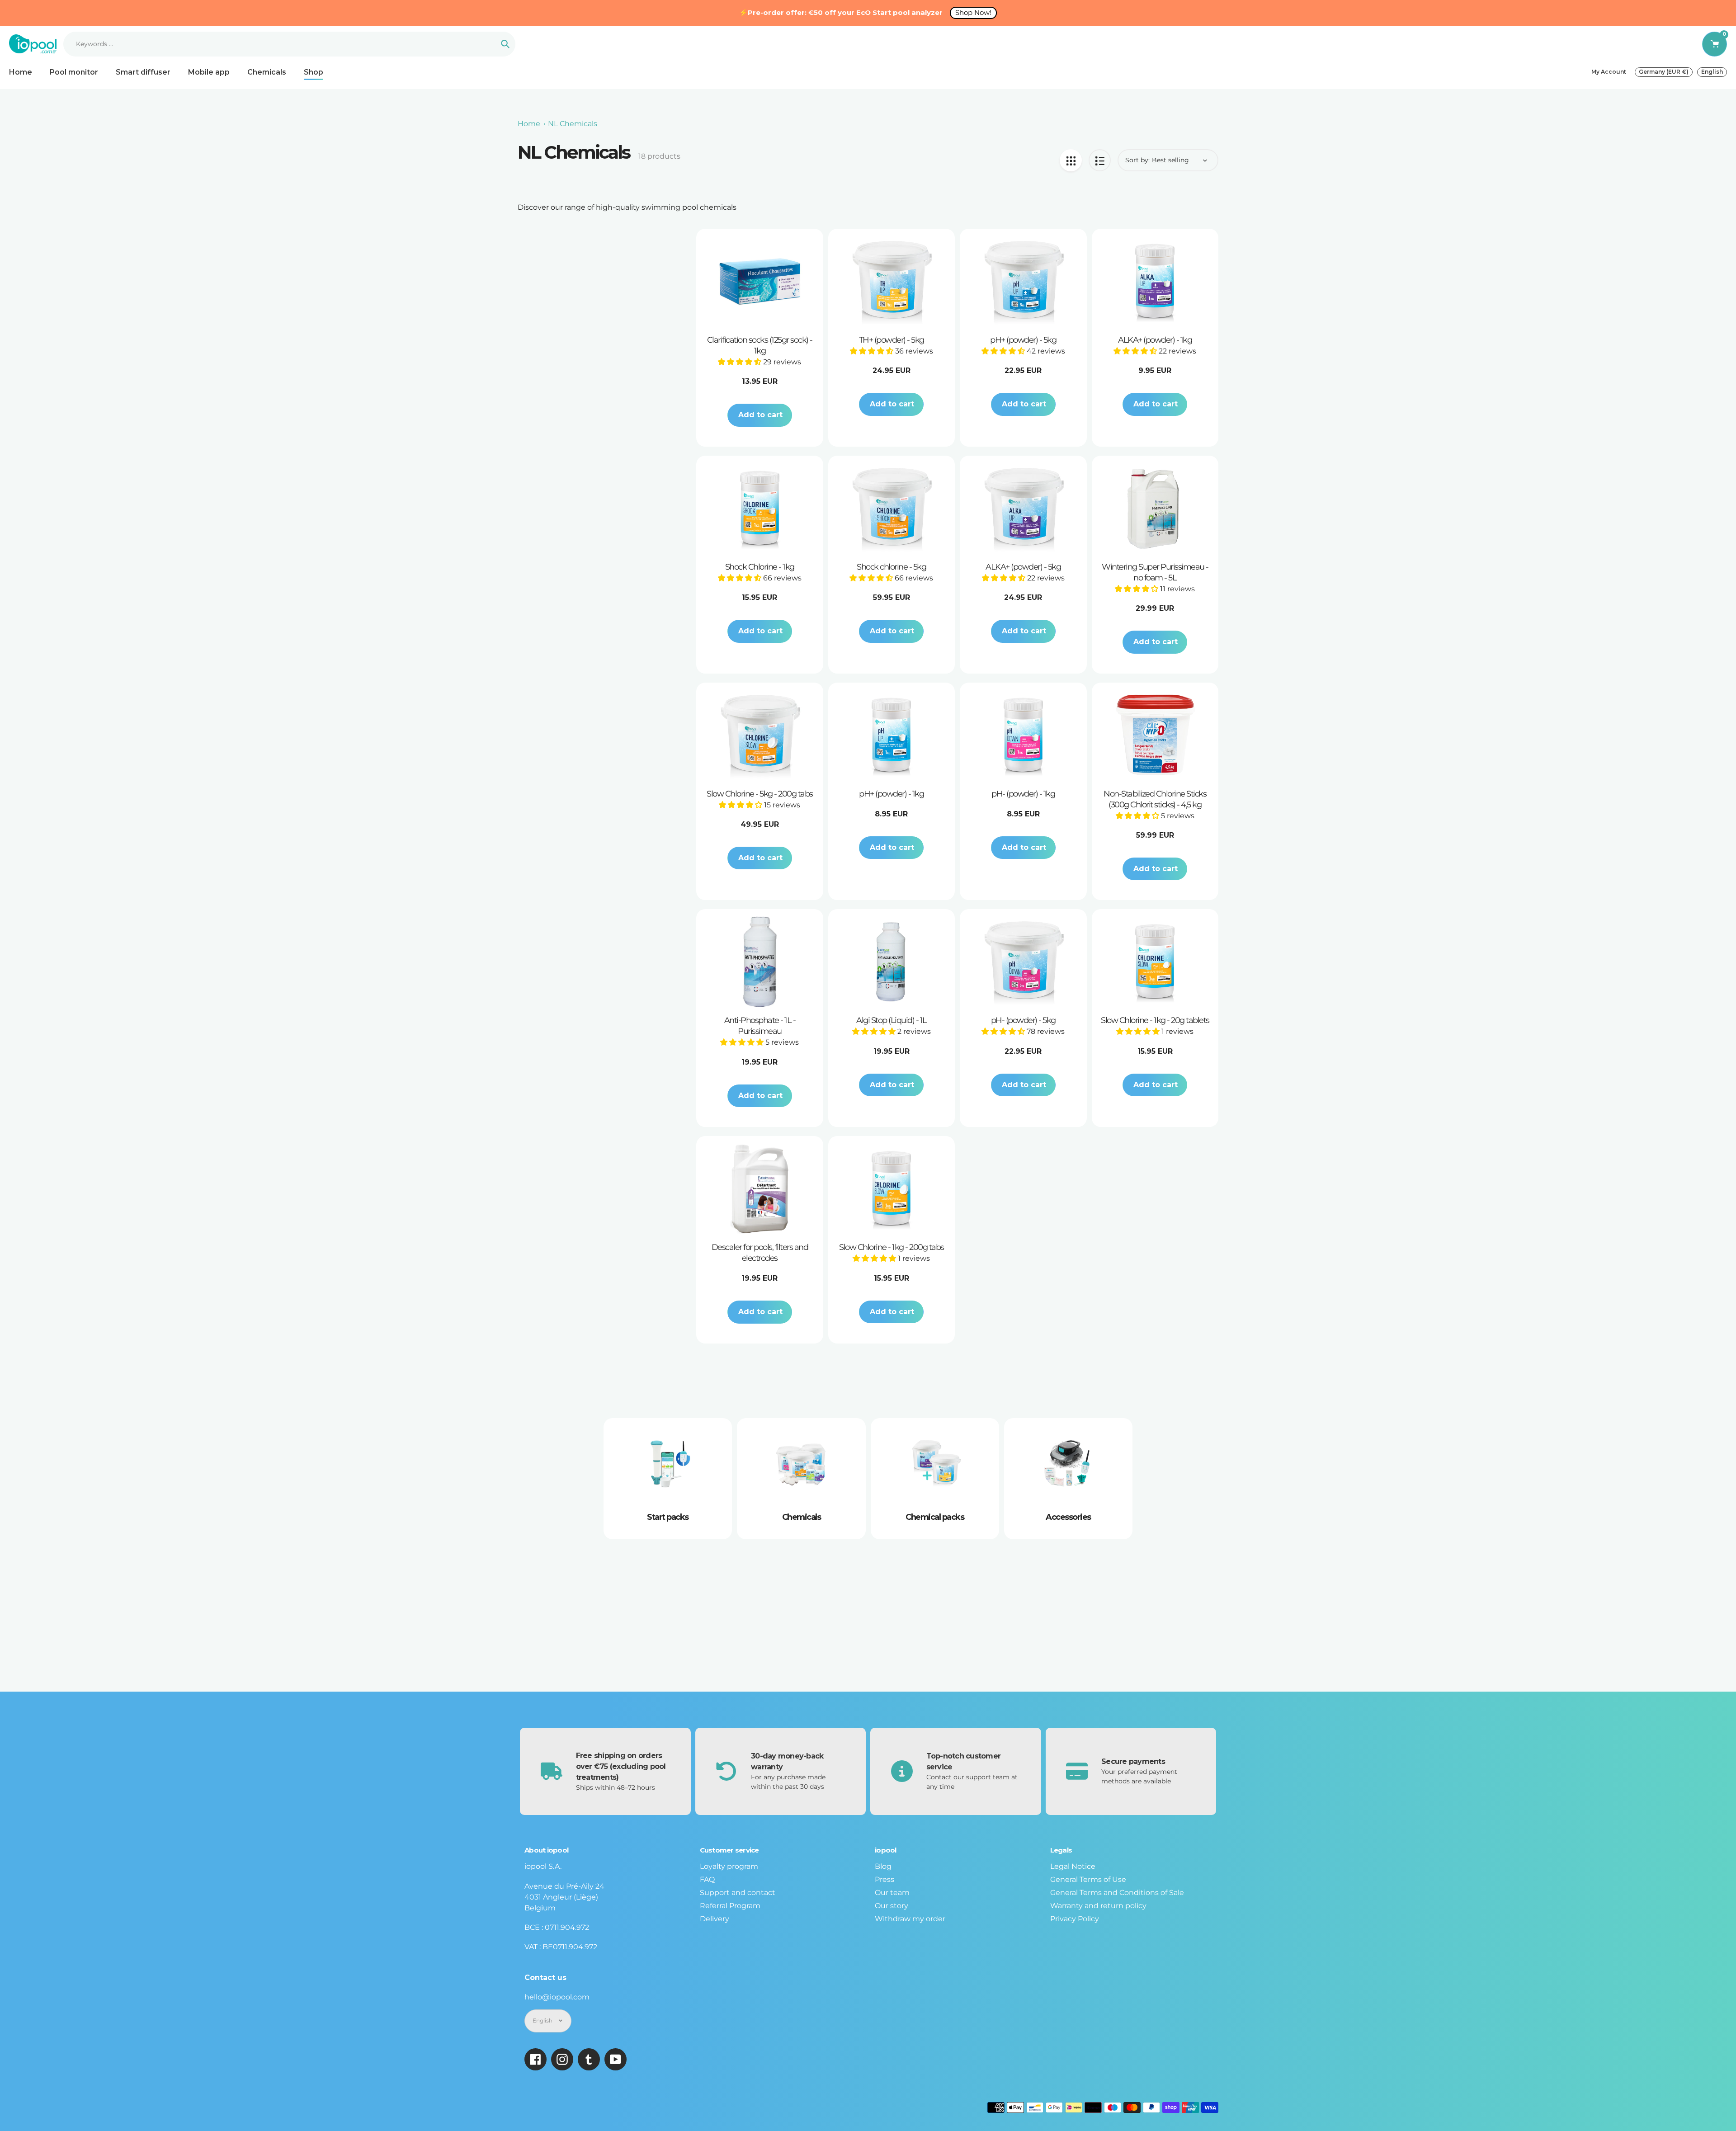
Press (885, 1879)
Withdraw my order (910, 1919)
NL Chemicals (573, 124)
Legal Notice (1073, 1866)
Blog (883, 1866)
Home (529, 124)
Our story (892, 1906)
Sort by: (1137, 160)
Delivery (715, 1919)
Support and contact (738, 1893)
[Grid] (1071, 160)
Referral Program (730, 1906)
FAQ (707, 1879)
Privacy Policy (1075, 1919)
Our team (892, 1893)
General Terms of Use (1088, 1879)
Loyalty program (729, 1866)
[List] (1100, 160)
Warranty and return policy (1098, 1906)
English (1712, 72)
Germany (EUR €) (1664, 72)
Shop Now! (973, 12)
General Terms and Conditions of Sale (1117, 1893)
